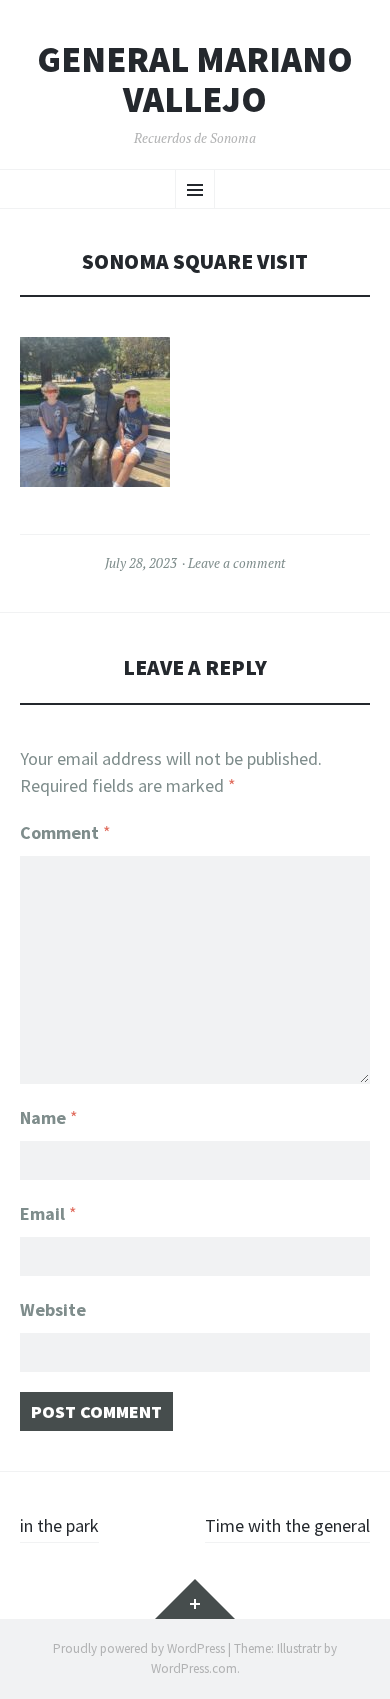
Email (48, 1213)
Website (53, 1309)
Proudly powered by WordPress (139, 1648)
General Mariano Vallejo (195, 79)
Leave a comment (236, 563)
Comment (65, 832)
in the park (59, 1525)
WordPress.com (194, 1668)
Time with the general (287, 1525)
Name (49, 1117)
